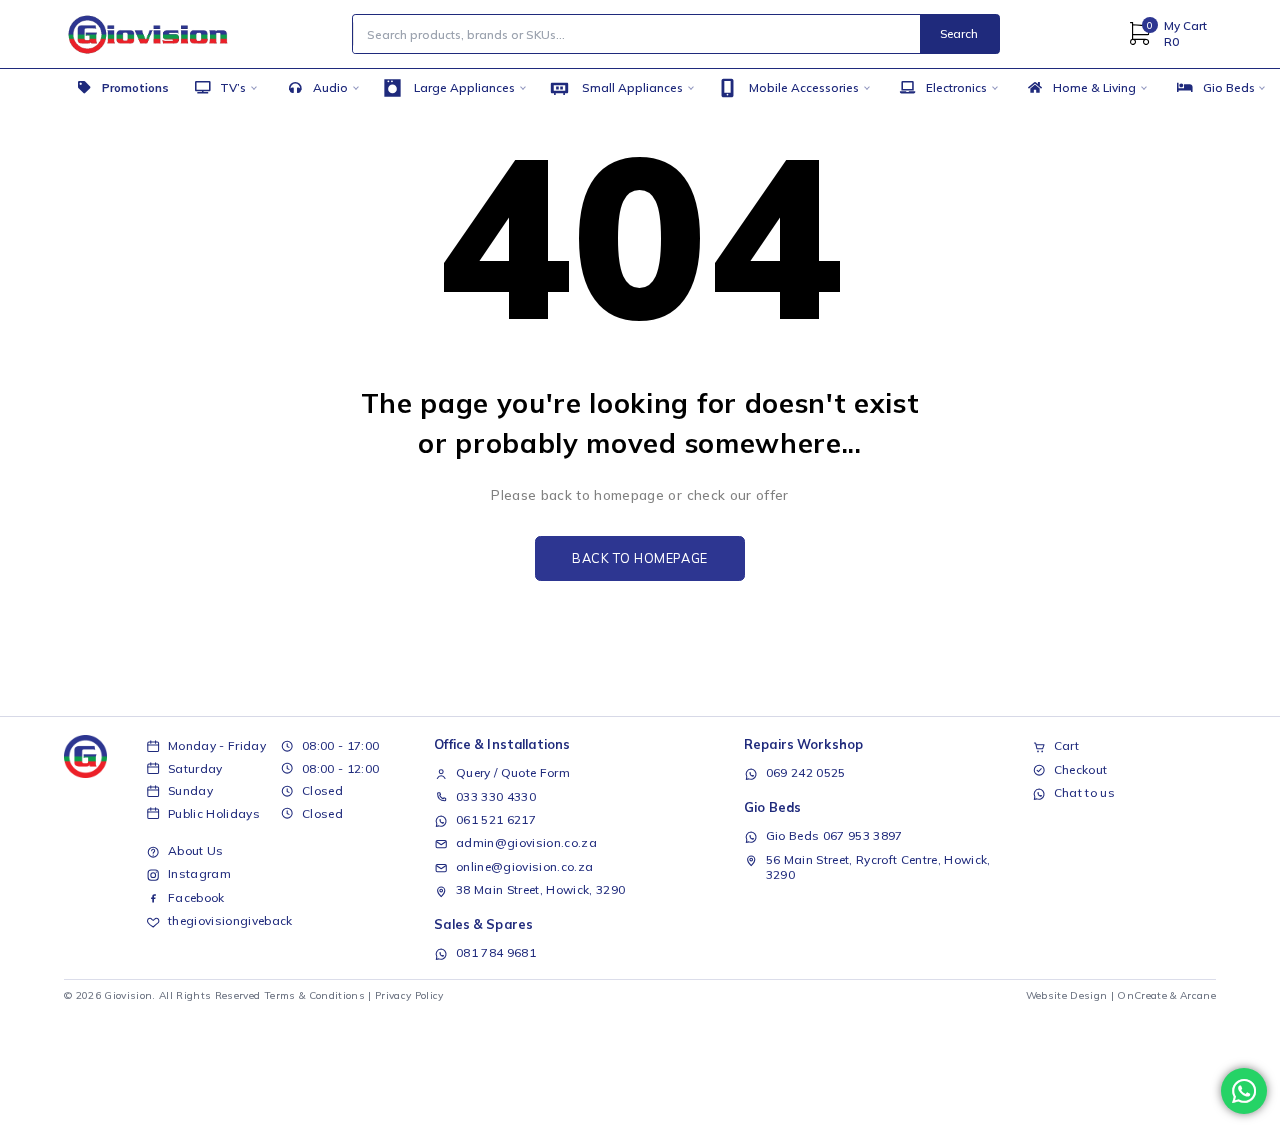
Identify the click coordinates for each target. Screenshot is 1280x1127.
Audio (330, 87)
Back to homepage (640, 558)
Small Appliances (632, 87)
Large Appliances (464, 87)
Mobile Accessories (804, 87)
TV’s (233, 87)
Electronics (956, 87)
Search (959, 33)
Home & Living (1094, 87)
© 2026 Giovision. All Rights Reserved (162, 995)
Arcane (1198, 995)
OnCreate (1142, 995)
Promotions (135, 87)
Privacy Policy (409, 995)
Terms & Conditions (314, 995)
